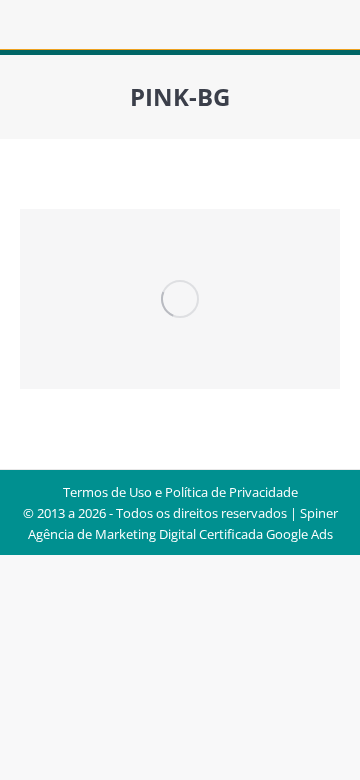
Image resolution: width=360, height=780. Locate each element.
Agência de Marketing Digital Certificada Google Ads (180, 534)
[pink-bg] (180, 299)
